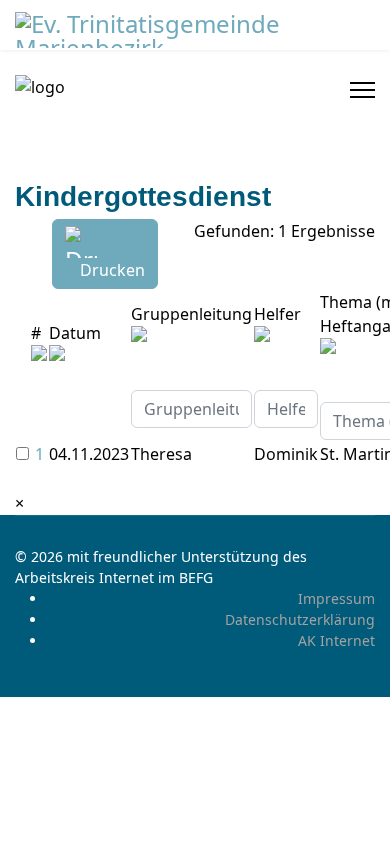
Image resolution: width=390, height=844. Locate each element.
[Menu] (362, 90)
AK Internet (336, 640)
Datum (75, 333)
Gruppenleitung (191, 314)
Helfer (277, 314)
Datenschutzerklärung (300, 619)
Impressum (336, 598)
